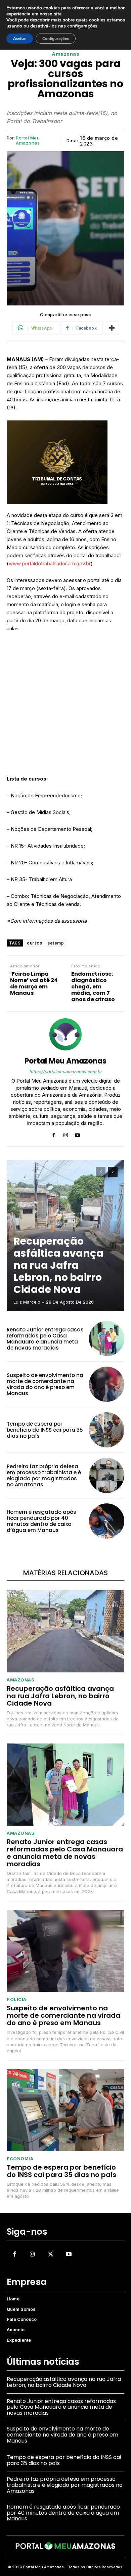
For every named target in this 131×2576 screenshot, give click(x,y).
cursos (34, 943)
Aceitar (20, 39)
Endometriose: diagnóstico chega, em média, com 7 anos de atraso (93, 987)
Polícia (17, 1999)
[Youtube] (77, 1134)
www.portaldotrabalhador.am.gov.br (50, 563)
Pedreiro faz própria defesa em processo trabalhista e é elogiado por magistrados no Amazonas (44, 1475)
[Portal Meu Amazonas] (65, 1034)
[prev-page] (101, 1172)
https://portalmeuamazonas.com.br (65, 1072)
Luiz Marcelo (27, 1302)
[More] (112, 328)
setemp (56, 943)
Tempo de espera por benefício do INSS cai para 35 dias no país (45, 1430)
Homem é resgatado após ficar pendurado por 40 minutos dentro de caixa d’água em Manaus (41, 1521)
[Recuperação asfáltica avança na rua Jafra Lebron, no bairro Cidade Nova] (65, 1631)
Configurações (56, 39)
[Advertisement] (65, 707)
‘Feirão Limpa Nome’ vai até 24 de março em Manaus (34, 984)
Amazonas (65, 54)
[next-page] (113, 1172)
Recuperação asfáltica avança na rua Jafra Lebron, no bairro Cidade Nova (58, 1265)
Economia (20, 2159)
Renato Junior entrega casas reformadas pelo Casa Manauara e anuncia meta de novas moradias (45, 1339)
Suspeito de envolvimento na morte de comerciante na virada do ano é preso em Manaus (45, 1384)
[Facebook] (54, 1134)
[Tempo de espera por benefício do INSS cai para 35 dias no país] (107, 1430)
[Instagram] (66, 1134)
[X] (50, 2254)
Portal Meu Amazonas (28, 141)
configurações (82, 26)
